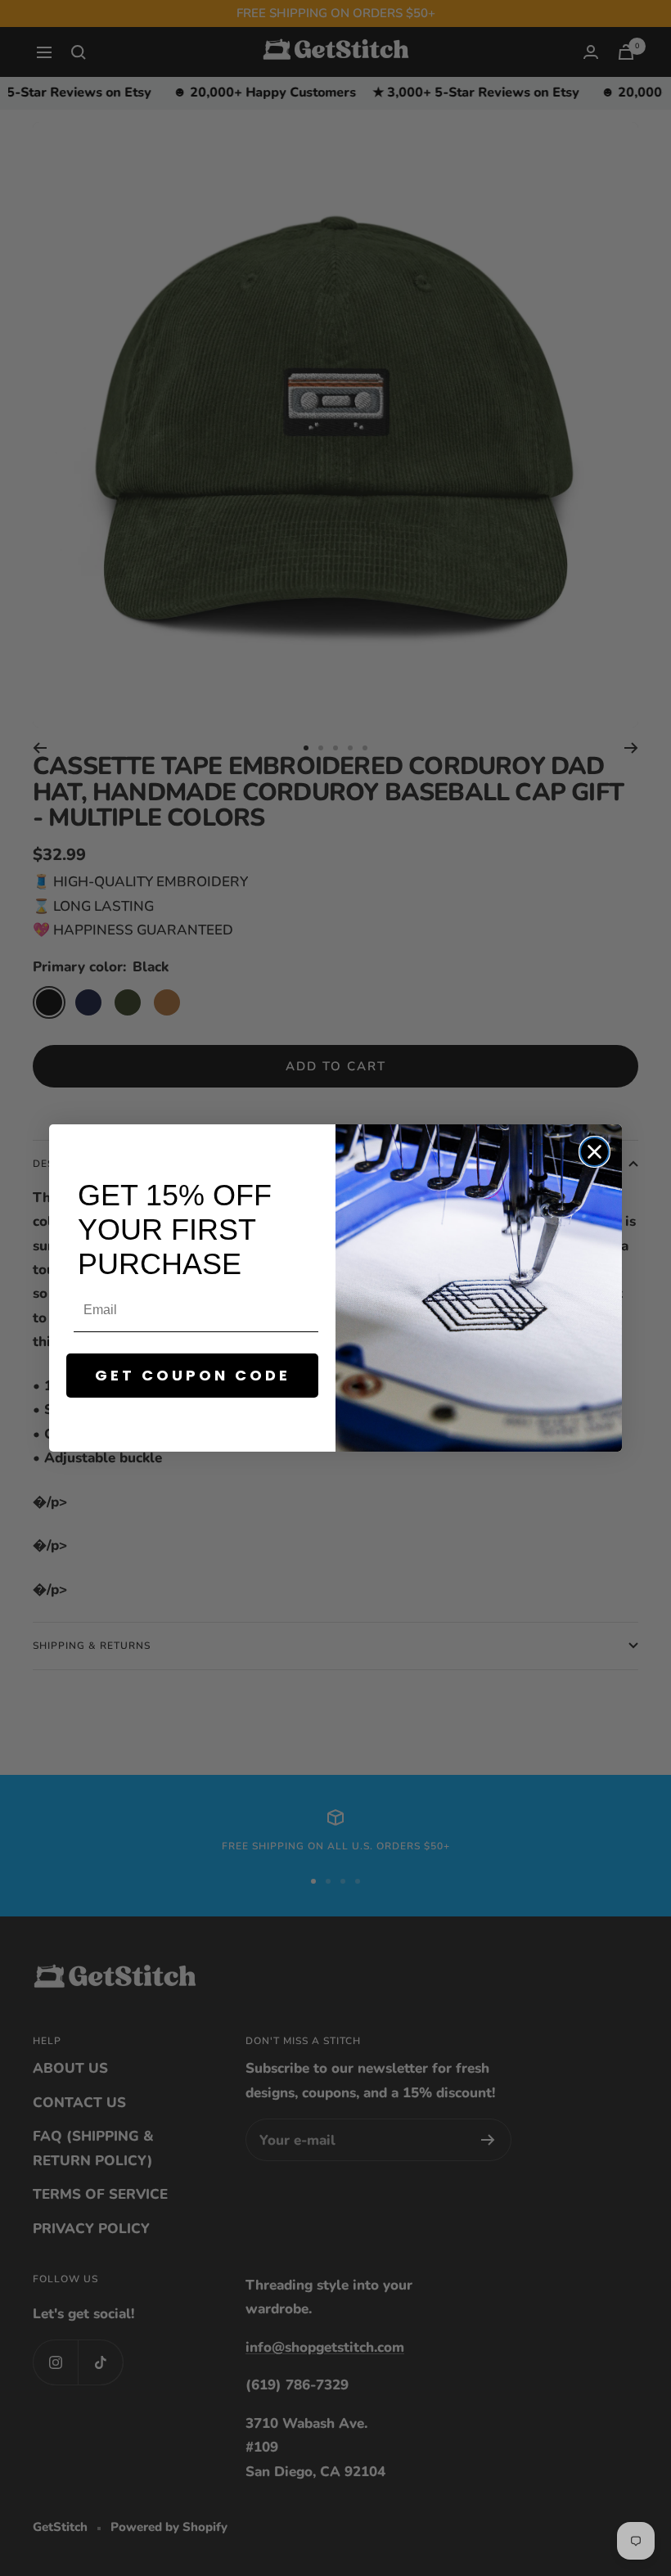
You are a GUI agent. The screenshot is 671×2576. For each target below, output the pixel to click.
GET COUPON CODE (193, 1375)
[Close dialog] (594, 1152)
